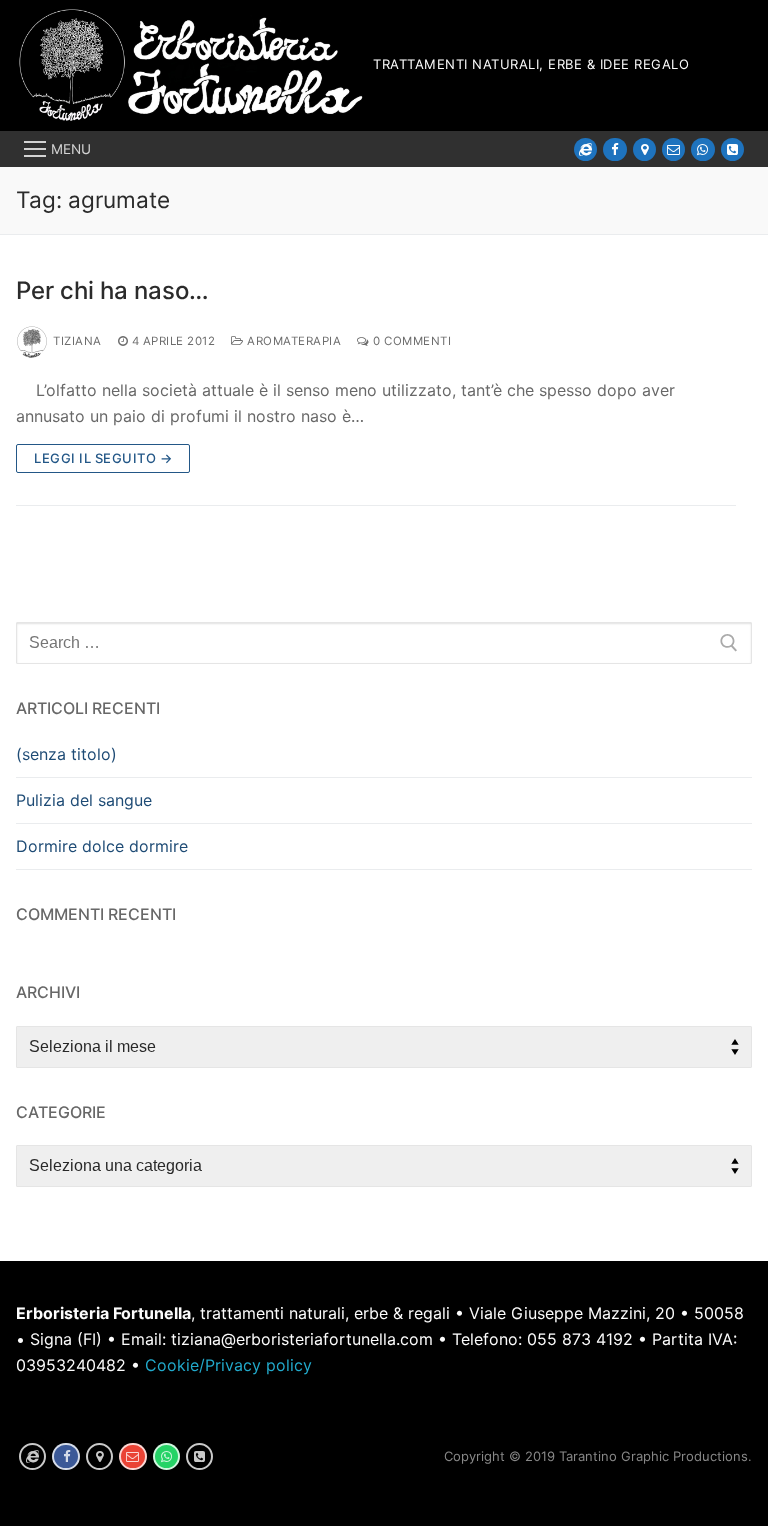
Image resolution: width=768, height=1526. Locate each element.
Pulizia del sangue (84, 800)
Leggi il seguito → (103, 458)
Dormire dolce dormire (102, 846)
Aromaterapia (292, 341)
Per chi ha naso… (112, 290)
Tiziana (77, 341)
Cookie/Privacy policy (228, 1365)
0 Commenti (410, 341)
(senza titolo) (66, 754)
